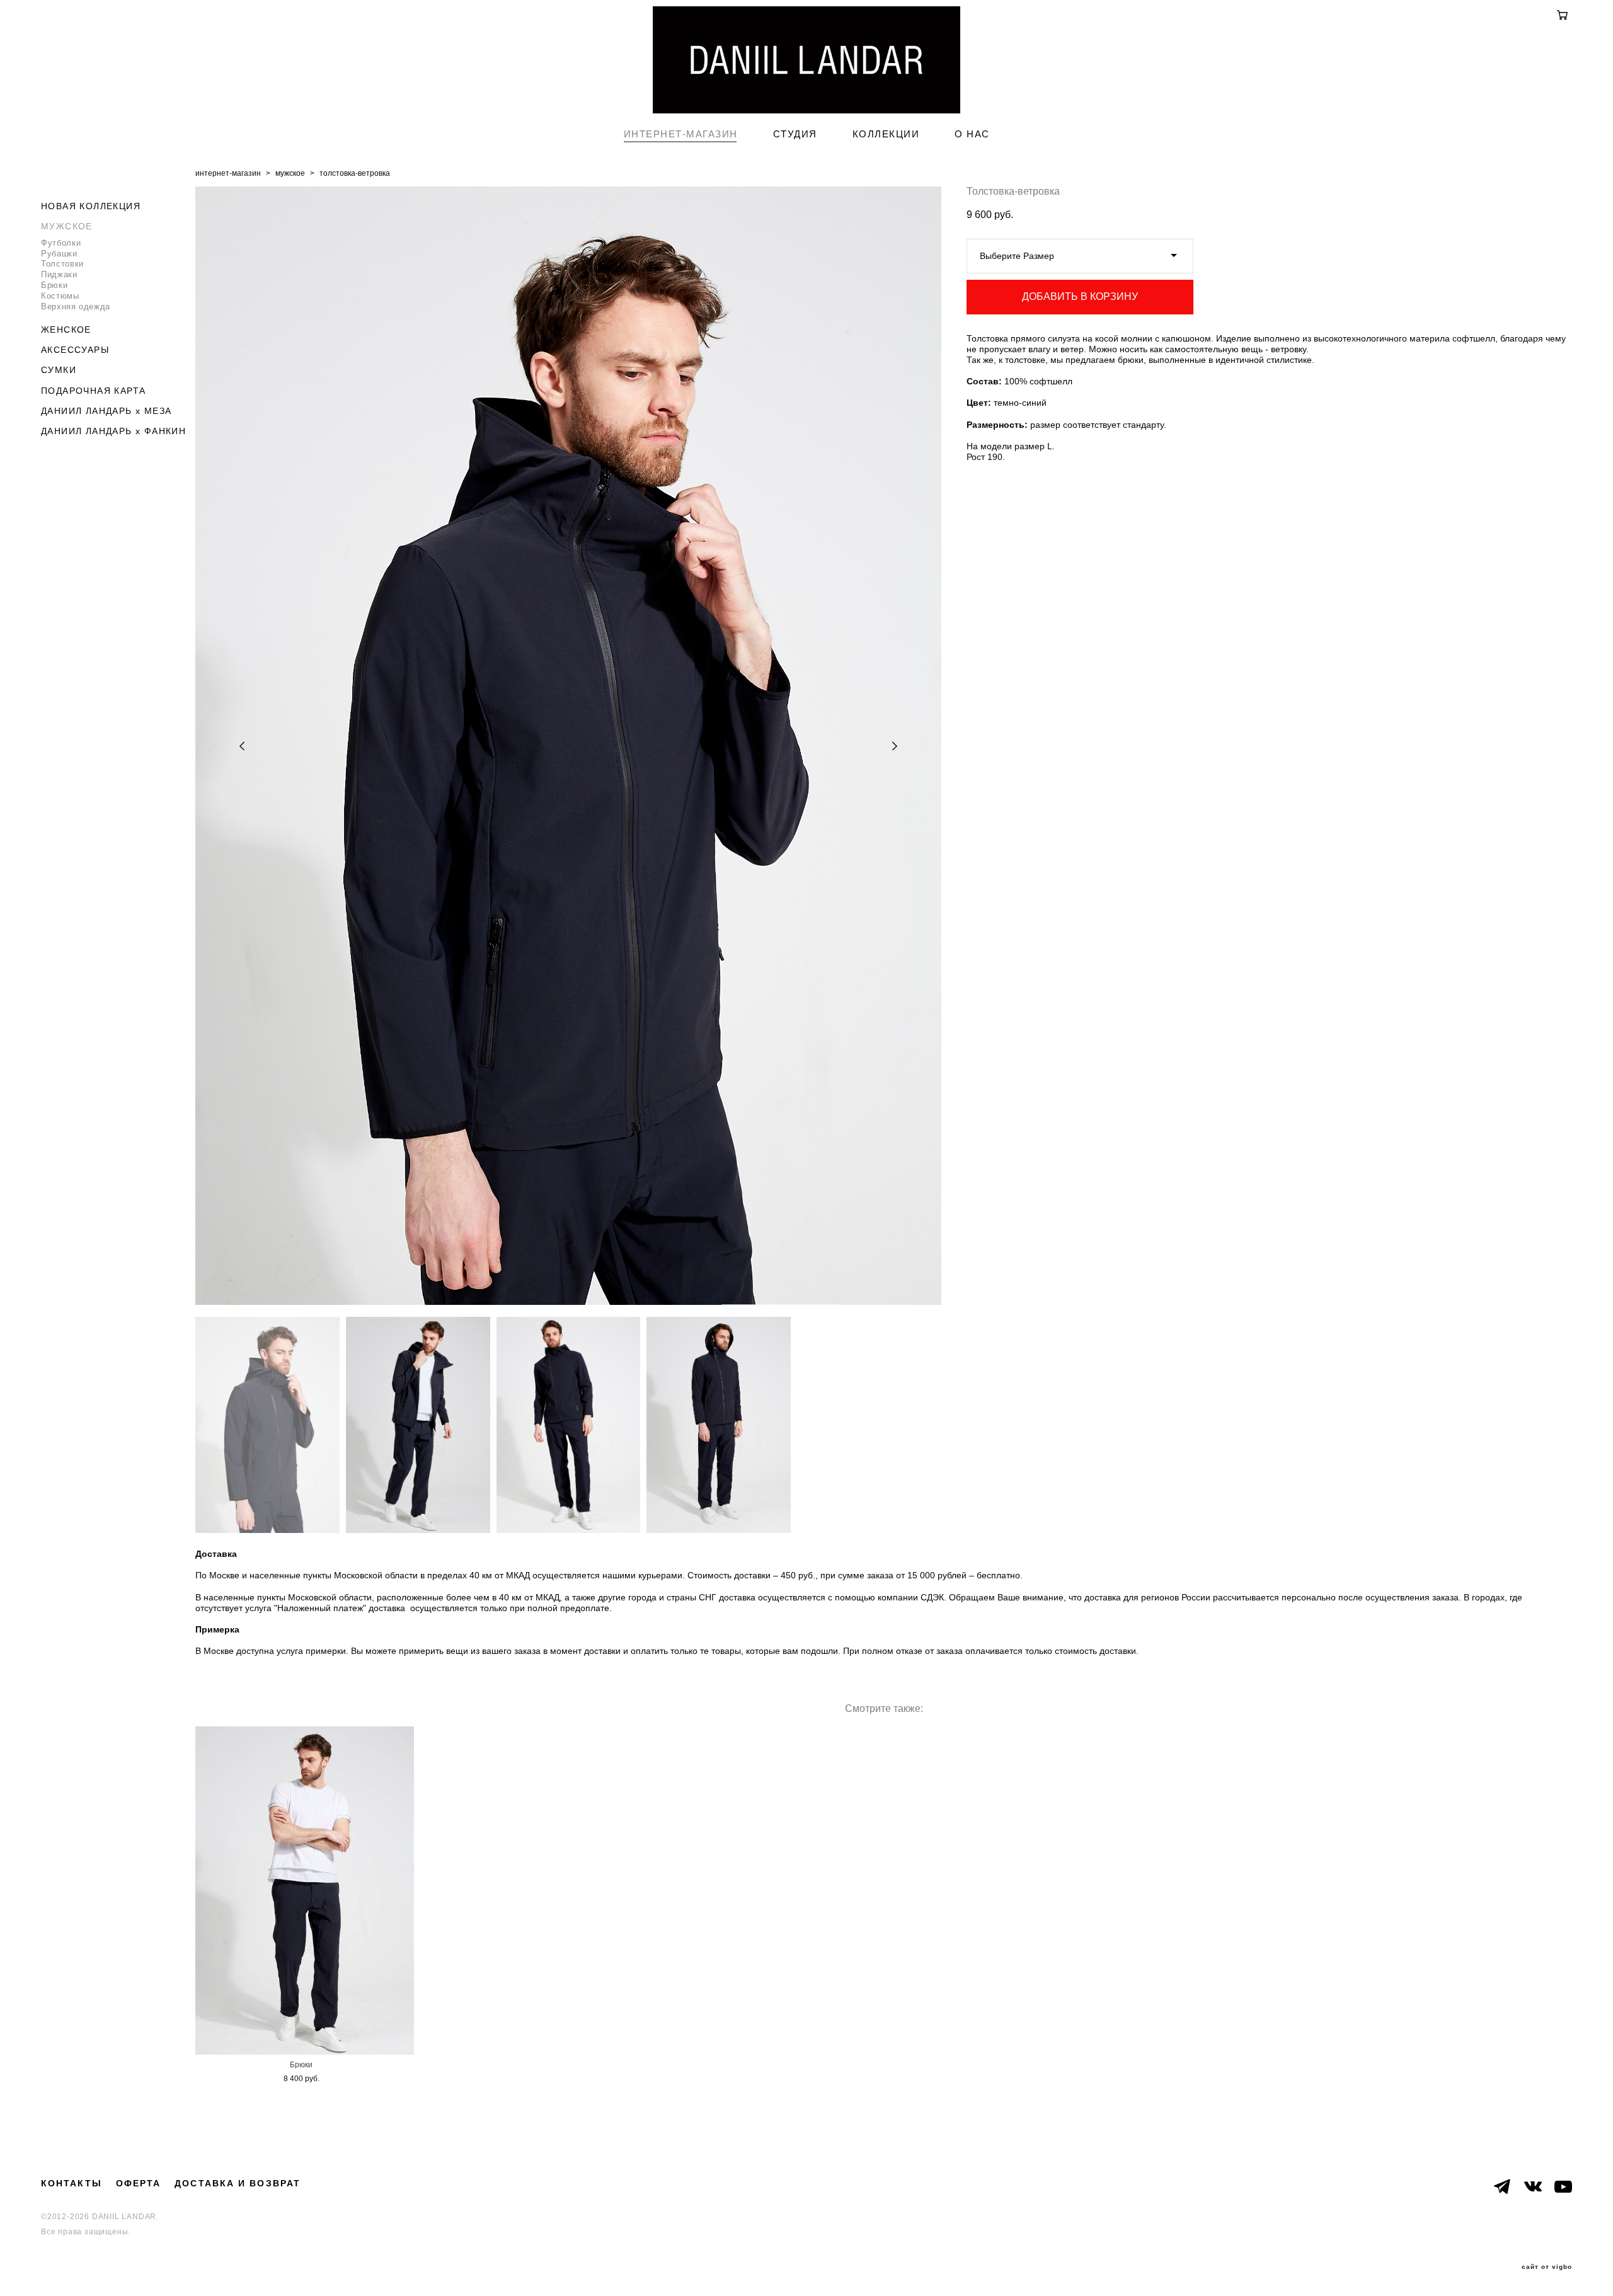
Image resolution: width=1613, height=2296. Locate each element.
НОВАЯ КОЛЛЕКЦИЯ (91, 206)
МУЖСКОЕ (67, 226)
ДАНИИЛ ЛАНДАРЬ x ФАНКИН (113, 431)
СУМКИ (59, 370)
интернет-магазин (228, 173)
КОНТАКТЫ (72, 2183)
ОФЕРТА (139, 2183)
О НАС (972, 134)
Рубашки (59, 254)
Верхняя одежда (76, 307)
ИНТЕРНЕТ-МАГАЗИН (681, 134)
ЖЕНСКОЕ (66, 330)
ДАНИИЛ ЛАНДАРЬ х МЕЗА (106, 411)
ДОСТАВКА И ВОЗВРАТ (238, 2183)
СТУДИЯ (795, 134)
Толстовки (62, 264)
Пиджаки (59, 274)
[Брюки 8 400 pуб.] (305, 1891)
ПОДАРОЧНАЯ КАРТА (93, 391)
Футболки (61, 243)
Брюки (54, 285)
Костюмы (60, 296)
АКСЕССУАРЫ (75, 350)
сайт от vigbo (1547, 2267)
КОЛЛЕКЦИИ (886, 134)
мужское (290, 173)
